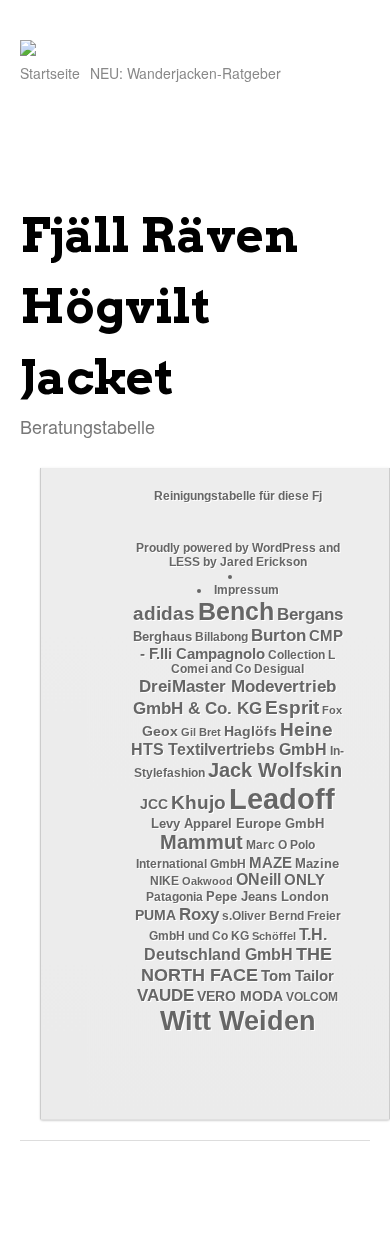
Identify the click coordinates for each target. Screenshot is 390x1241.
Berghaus (162, 637)
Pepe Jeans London (267, 896)
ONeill (258, 879)
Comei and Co (211, 669)
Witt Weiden (238, 1021)
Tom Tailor (297, 975)
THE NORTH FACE (236, 964)
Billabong (221, 637)
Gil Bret (201, 732)
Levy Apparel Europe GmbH (237, 823)
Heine (306, 729)
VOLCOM (312, 997)
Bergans (310, 614)
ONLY (304, 880)
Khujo (198, 802)
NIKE (164, 881)
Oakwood (207, 881)
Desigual (279, 669)
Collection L (301, 655)
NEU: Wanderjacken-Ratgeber (185, 73)
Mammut (201, 842)
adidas (164, 613)
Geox (160, 731)
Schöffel (274, 936)
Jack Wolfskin (275, 770)
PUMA (155, 915)
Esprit (292, 707)
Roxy (199, 914)
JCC (154, 804)
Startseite (50, 73)
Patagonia (174, 897)
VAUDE (165, 995)
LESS (184, 562)
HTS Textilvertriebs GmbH (229, 749)
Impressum (246, 590)
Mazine (317, 864)
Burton (278, 635)
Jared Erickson (263, 562)
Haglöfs (250, 731)
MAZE (270, 862)
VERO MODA (240, 996)
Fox (332, 710)
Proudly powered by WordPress (226, 548)
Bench (236, 611)
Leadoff (282, 798)
